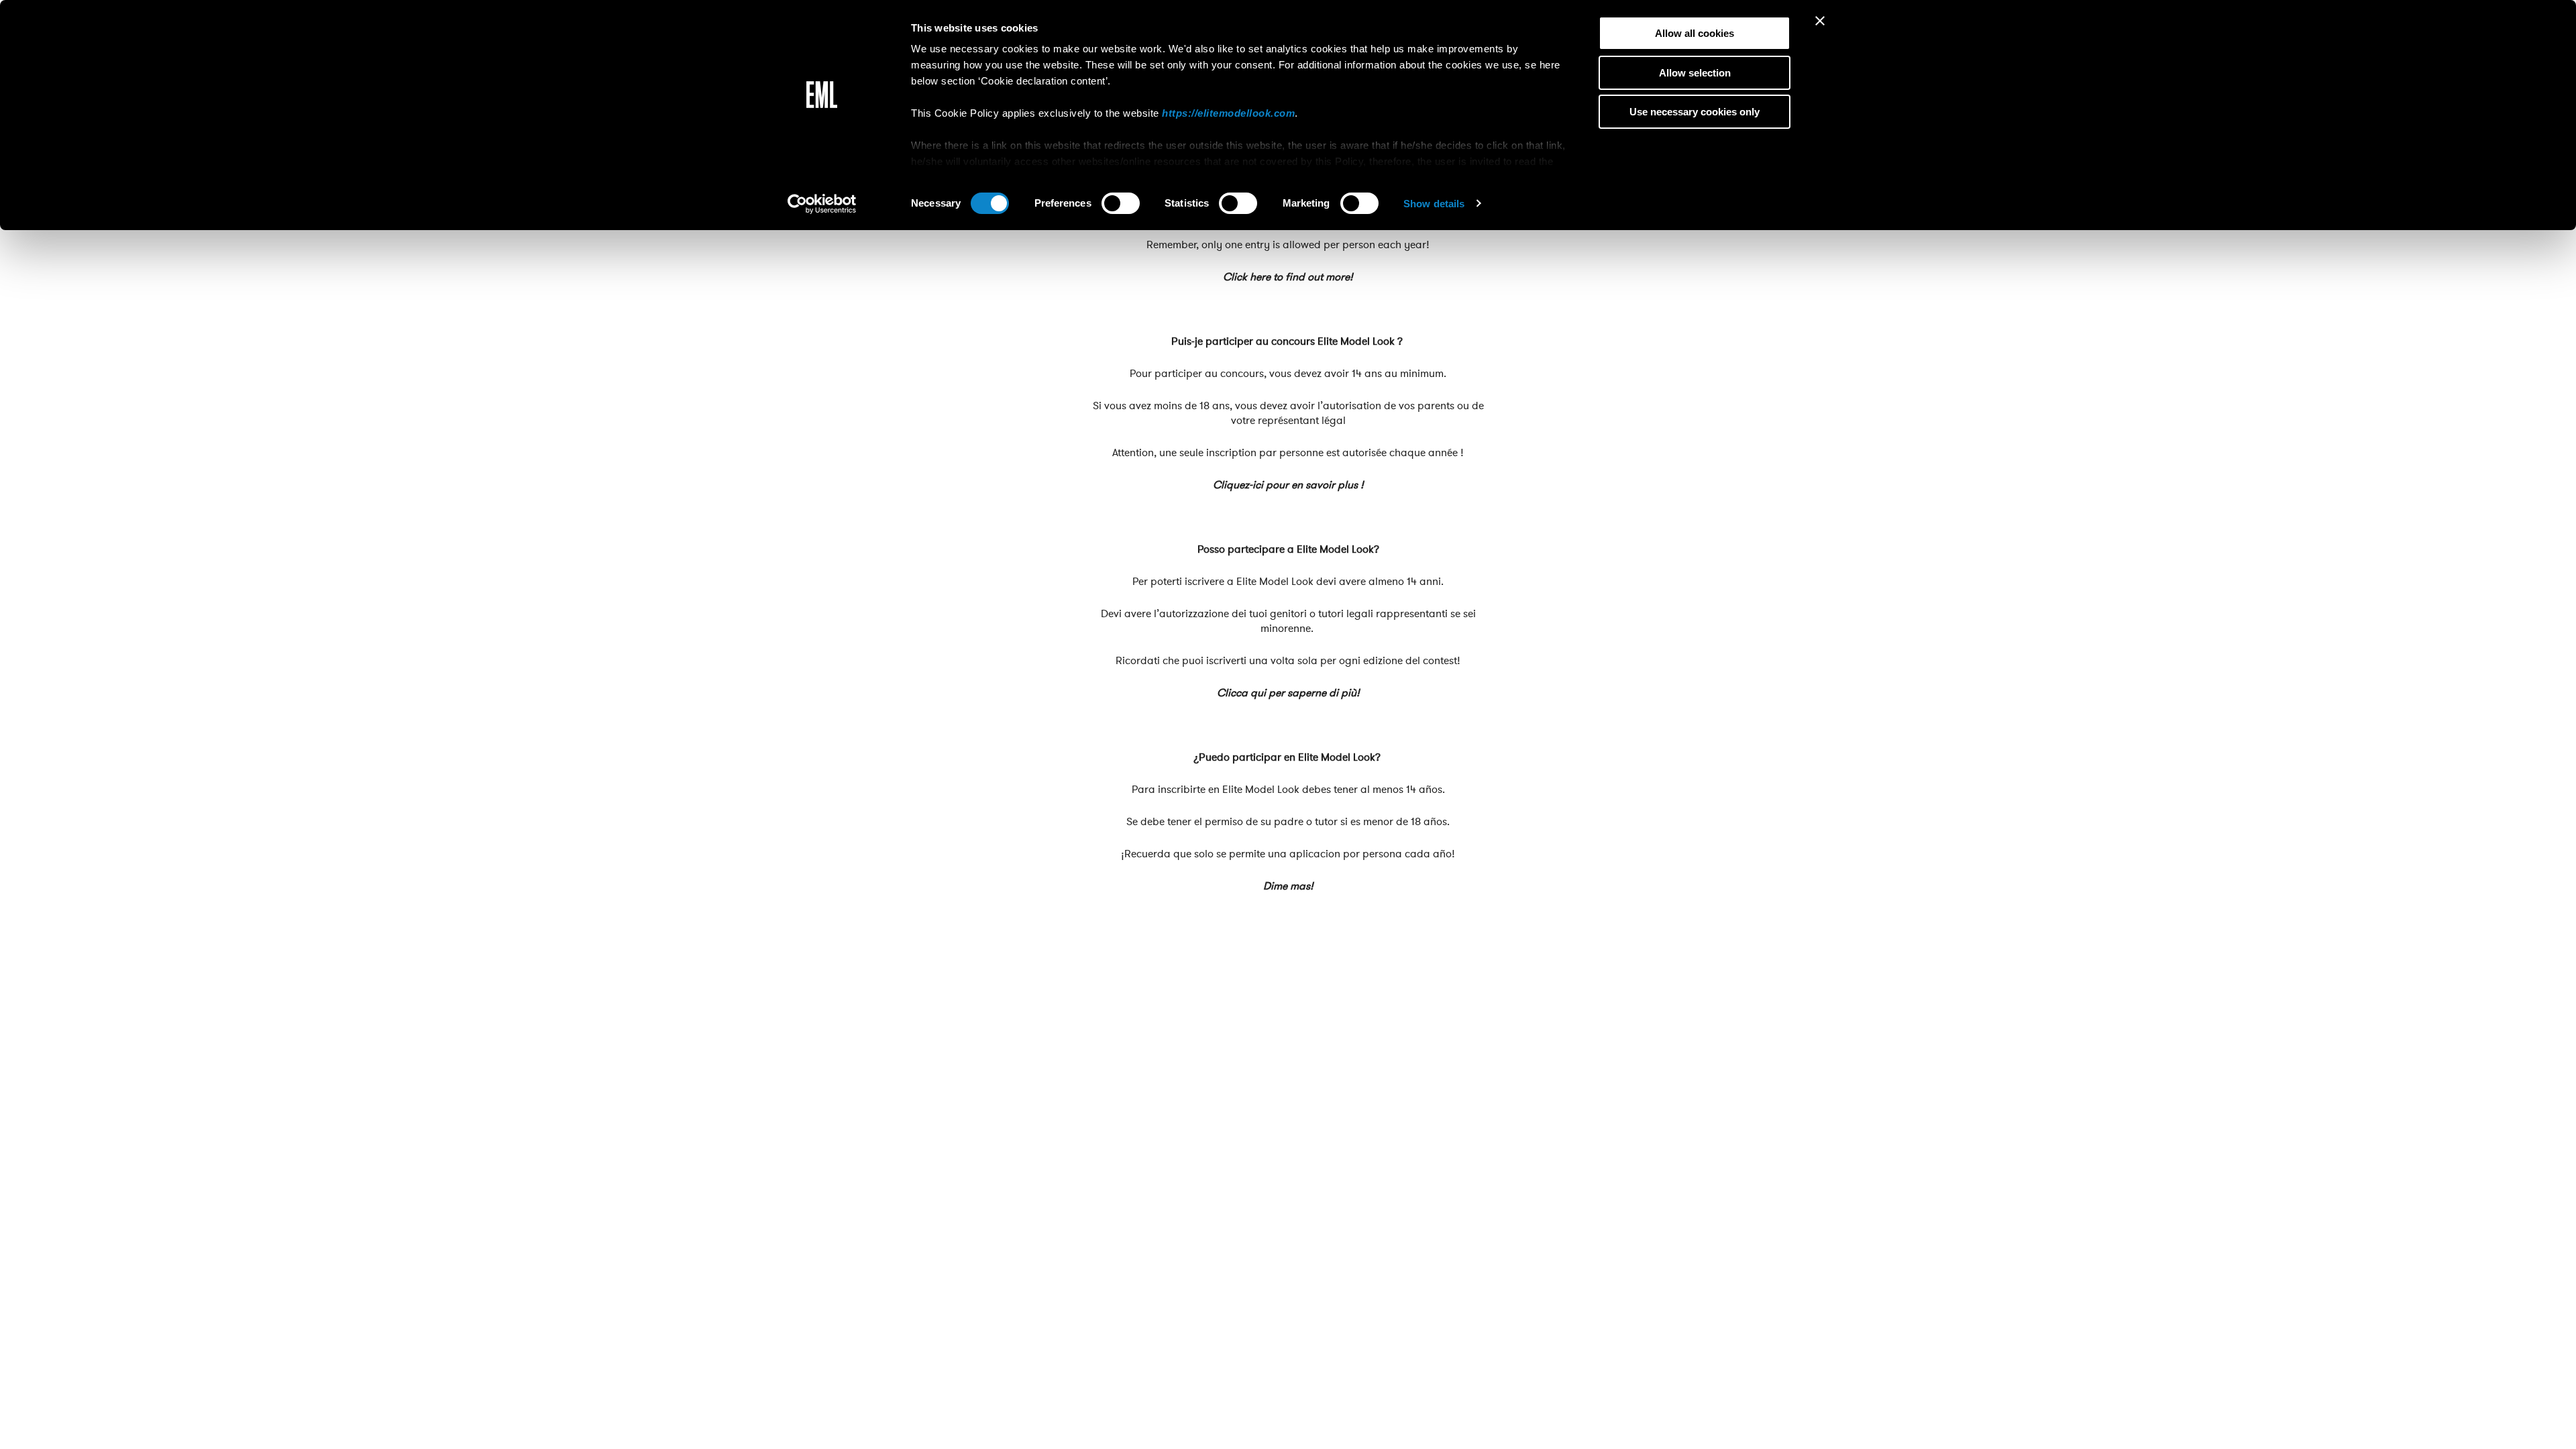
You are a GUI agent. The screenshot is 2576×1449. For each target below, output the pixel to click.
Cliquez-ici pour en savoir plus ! (1288, 485)
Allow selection (1695, 73)
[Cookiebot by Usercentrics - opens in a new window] (822, 204)
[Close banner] (1820, 21)
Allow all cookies (1695, 33)
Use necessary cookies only (1695, 112)
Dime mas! (1288, 886)
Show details (1434, 204)
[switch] (1121, 203)
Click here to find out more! (1288, 277)
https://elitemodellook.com (1228, 113)
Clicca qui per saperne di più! (1288, 693)
